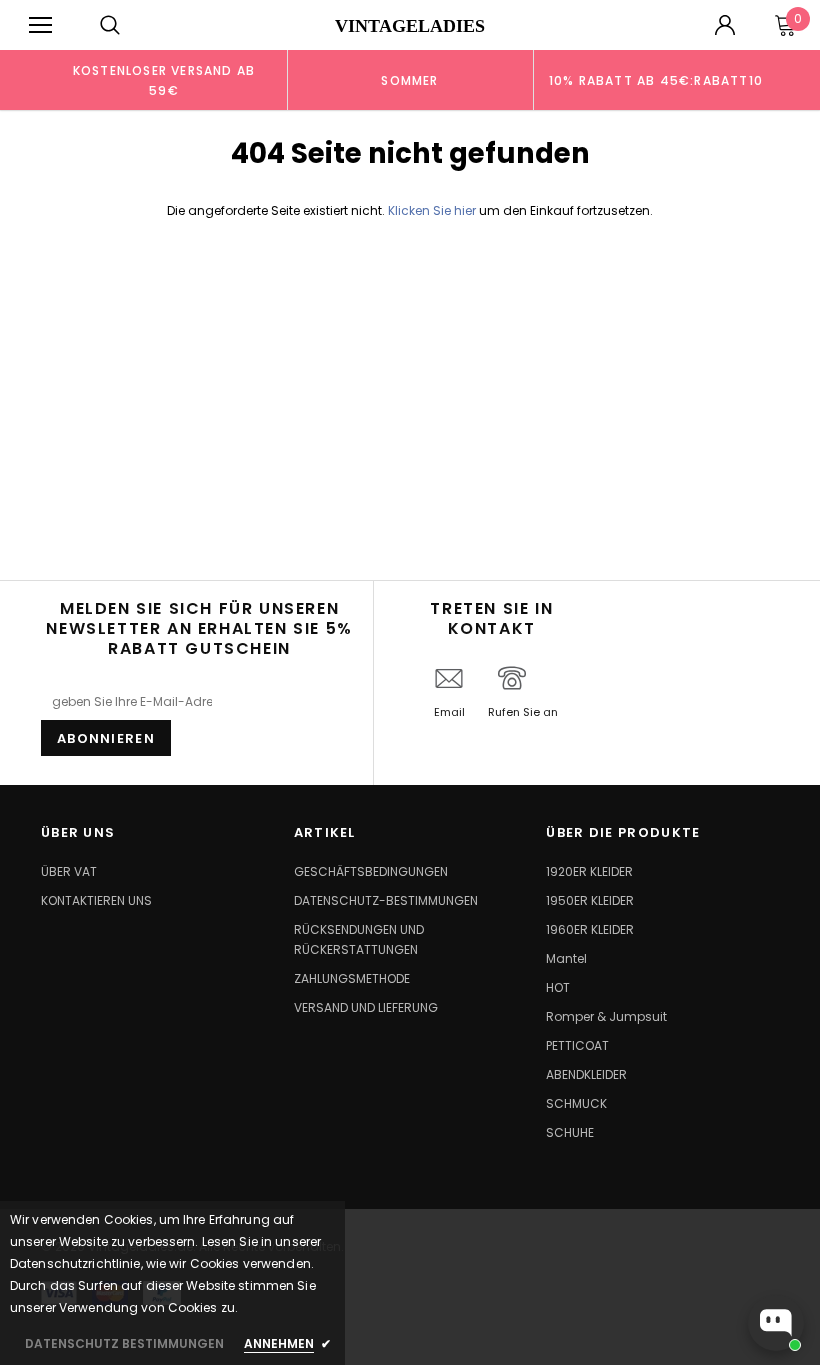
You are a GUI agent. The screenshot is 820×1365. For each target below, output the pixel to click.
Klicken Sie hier (433, 210)
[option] (164, 80)
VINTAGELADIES (410, 26)
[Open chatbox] (776, 1323)
